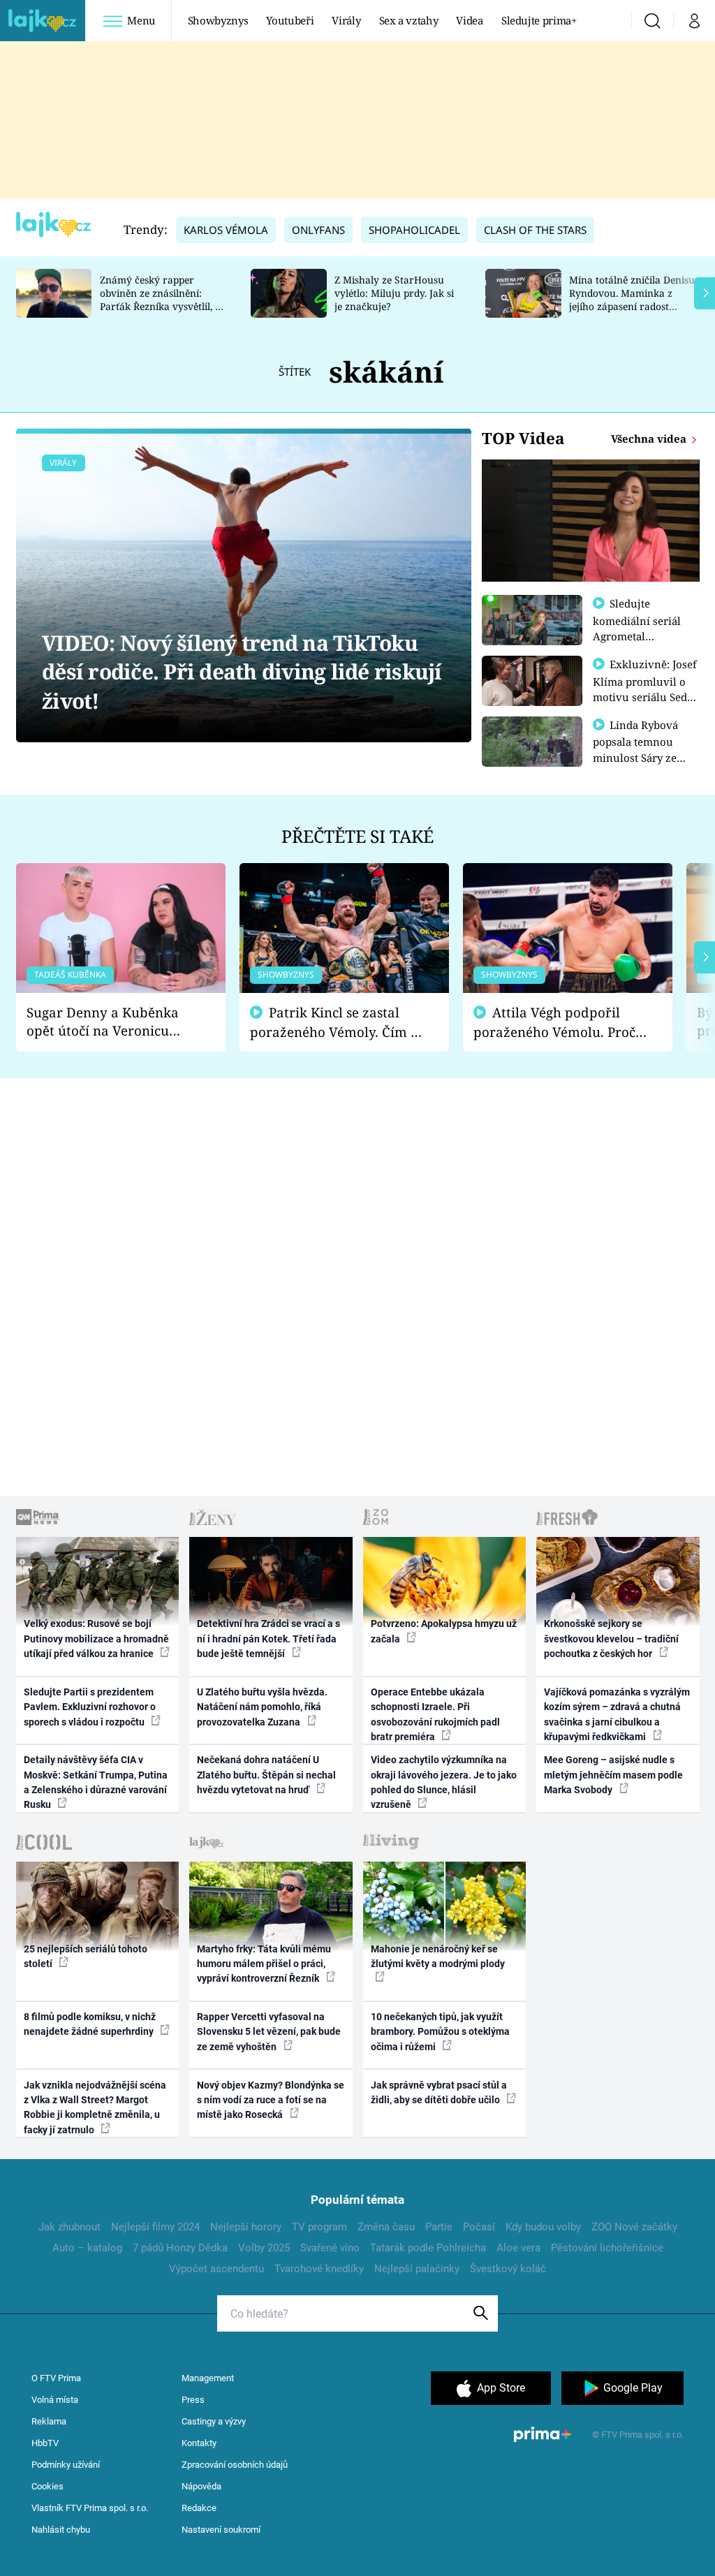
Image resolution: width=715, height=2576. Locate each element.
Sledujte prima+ (539, 20)
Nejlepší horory (246, 2227)
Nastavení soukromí (221, 2530)
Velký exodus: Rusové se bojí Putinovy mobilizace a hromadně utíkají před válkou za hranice (96, 1639)
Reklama (49, 2421)
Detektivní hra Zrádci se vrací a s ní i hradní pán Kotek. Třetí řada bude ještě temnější (268, 1639)
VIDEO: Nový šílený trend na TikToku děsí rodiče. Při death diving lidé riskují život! (242, 672)
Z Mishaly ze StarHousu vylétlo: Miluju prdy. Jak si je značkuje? (394, 293)
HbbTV (45, 2443)
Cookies (47, 2486)
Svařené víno (330, 2248)
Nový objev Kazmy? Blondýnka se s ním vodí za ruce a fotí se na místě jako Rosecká (271, 2100)
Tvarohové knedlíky (319, 2269)
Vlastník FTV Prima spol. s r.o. (90, 2508)
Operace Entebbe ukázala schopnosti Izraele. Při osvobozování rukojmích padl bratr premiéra (435, 1714)
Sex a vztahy (409, 20)
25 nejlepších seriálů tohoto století (86, 1956)
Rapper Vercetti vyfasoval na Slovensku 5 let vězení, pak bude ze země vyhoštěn (269, 2032)
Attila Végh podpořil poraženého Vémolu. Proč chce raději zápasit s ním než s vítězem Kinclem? (554, 1023)
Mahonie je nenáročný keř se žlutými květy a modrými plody (438, 1956)
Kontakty (199, 2443)
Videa (469, 20)
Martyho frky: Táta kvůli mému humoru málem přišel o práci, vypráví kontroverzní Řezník (264, 1964)
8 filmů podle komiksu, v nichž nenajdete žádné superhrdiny (90, 2024)
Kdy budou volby (543, 2227)
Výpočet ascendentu (216, 2269)
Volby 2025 (264, 2248)
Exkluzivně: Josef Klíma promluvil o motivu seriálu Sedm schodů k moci (645, 689)
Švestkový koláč (508, 2269)
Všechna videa (650, 439)
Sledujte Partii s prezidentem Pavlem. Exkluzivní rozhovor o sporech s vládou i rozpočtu (90, 1707)
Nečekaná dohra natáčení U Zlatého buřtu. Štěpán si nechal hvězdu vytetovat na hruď (266, 1775)
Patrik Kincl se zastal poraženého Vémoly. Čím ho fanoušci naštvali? (338, 1023)
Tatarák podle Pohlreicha (428, 2248)
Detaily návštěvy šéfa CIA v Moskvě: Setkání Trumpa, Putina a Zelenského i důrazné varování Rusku (96, 1782)
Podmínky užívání (66, 2465)
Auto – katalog (87, 2248)
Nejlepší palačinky (417, 2269)
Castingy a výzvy (214, 2421)
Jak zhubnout (69, 2227)
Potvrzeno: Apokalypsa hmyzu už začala (444, 1631)
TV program (319, 2227)
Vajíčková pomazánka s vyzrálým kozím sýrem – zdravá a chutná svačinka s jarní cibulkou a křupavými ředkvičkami (617, 1714)
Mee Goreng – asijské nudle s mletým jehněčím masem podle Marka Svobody (613, 1775)
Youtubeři (290, 20)
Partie (439, 2227)
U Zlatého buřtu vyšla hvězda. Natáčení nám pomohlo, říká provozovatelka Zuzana (262, 1707)
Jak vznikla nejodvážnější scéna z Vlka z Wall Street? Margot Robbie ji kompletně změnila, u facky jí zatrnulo (95, 2107)
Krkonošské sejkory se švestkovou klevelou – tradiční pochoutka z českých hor (611, 1639)
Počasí (479, 2227)
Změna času (386, 2227)
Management (208, 2378)
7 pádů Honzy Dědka (180, 2248)
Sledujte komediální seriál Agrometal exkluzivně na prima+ (637, 635)
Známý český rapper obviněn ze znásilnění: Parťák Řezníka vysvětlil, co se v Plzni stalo (163, 299)
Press (193, 2400)
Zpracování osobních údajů (235, 2465)
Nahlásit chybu (61, 2530)
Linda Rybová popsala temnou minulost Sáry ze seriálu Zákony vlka (642, 749)
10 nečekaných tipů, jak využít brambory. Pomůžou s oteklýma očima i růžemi (440, 2032)
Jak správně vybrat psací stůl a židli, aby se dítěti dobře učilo (439, 2092)
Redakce (199, 2508)
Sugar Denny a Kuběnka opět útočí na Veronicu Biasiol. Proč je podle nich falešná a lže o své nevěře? (110, 1022)
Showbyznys (218, 20)
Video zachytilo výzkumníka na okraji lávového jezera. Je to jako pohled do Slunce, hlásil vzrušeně (444, 1782)
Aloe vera (518, 2248)
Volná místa (55, 2400)
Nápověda (201, 2486)
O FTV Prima (56, 2378)
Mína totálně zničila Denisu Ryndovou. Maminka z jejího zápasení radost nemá (632, 299)
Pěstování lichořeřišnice (607, 2248)
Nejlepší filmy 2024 (155, 2227)
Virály (346, 20)
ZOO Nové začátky (634, 2227)
